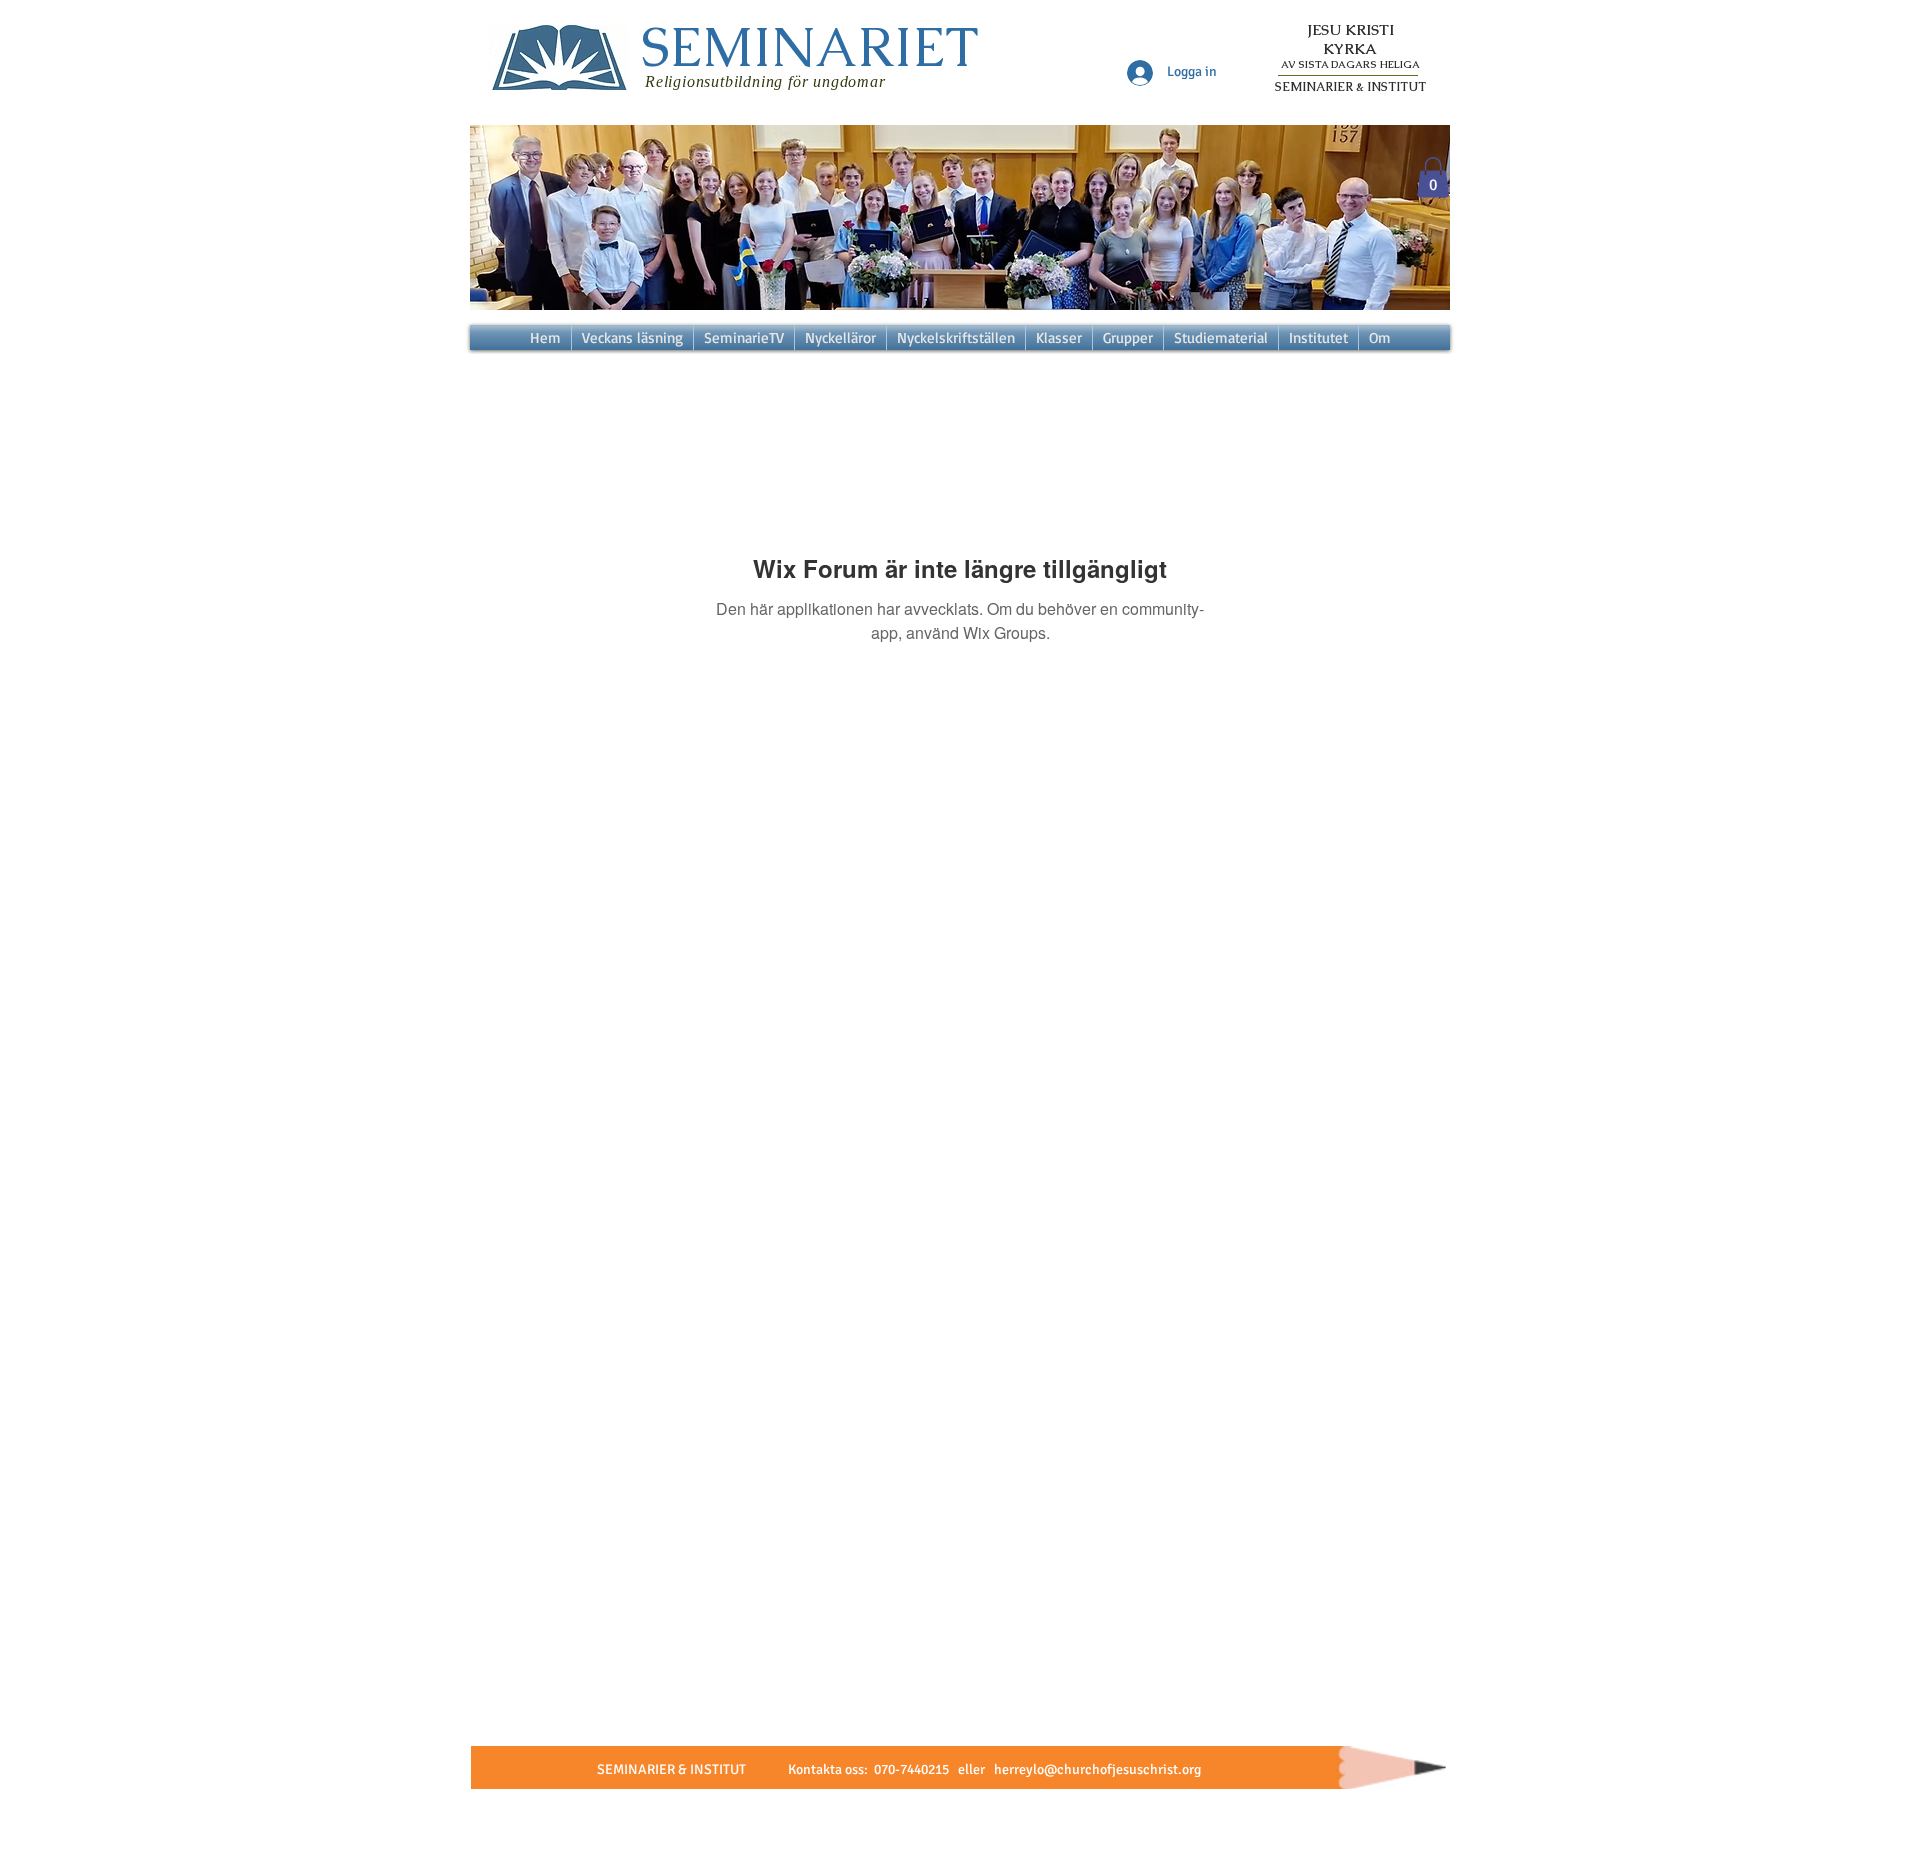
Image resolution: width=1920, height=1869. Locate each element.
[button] (1433, 177)
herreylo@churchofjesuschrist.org (1097, 1769)
